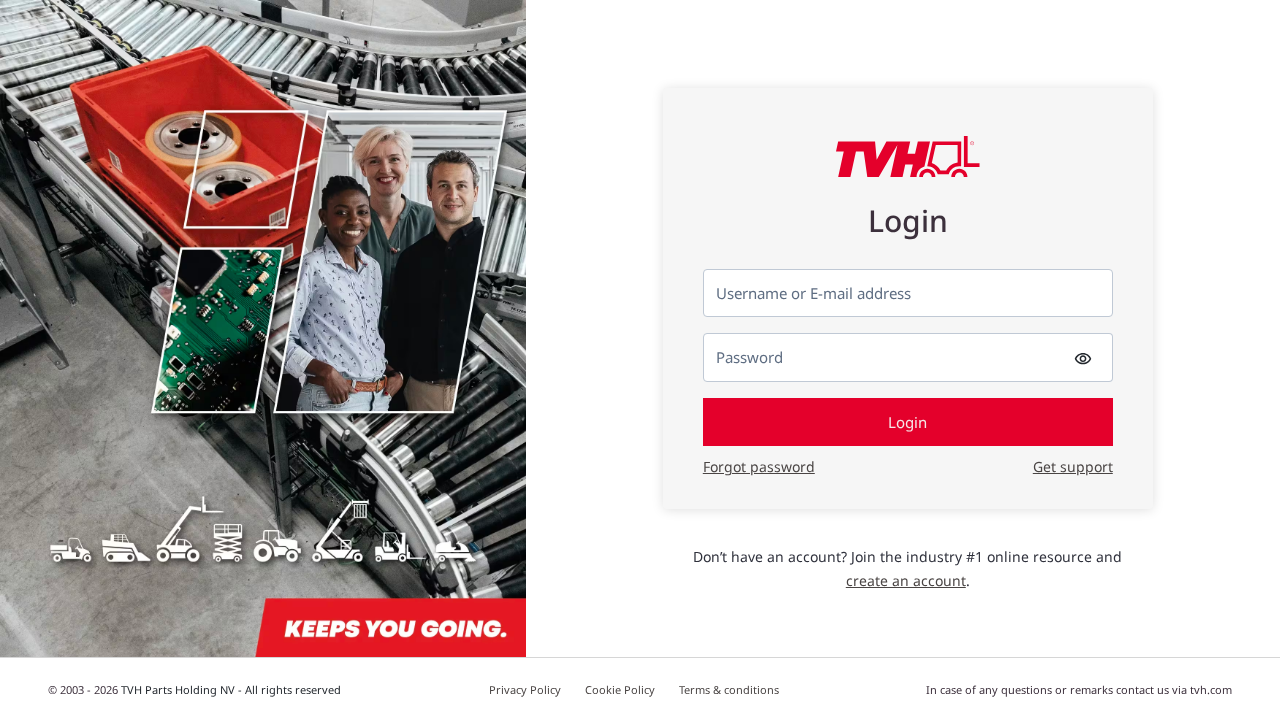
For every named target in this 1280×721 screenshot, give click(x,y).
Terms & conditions (729, 689)
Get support (1073, 466)
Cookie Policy (620, 689)
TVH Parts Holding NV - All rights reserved (231, 689)
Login (907, 422)
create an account (906, 580)
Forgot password (759, 466)
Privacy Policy (525, 689)
